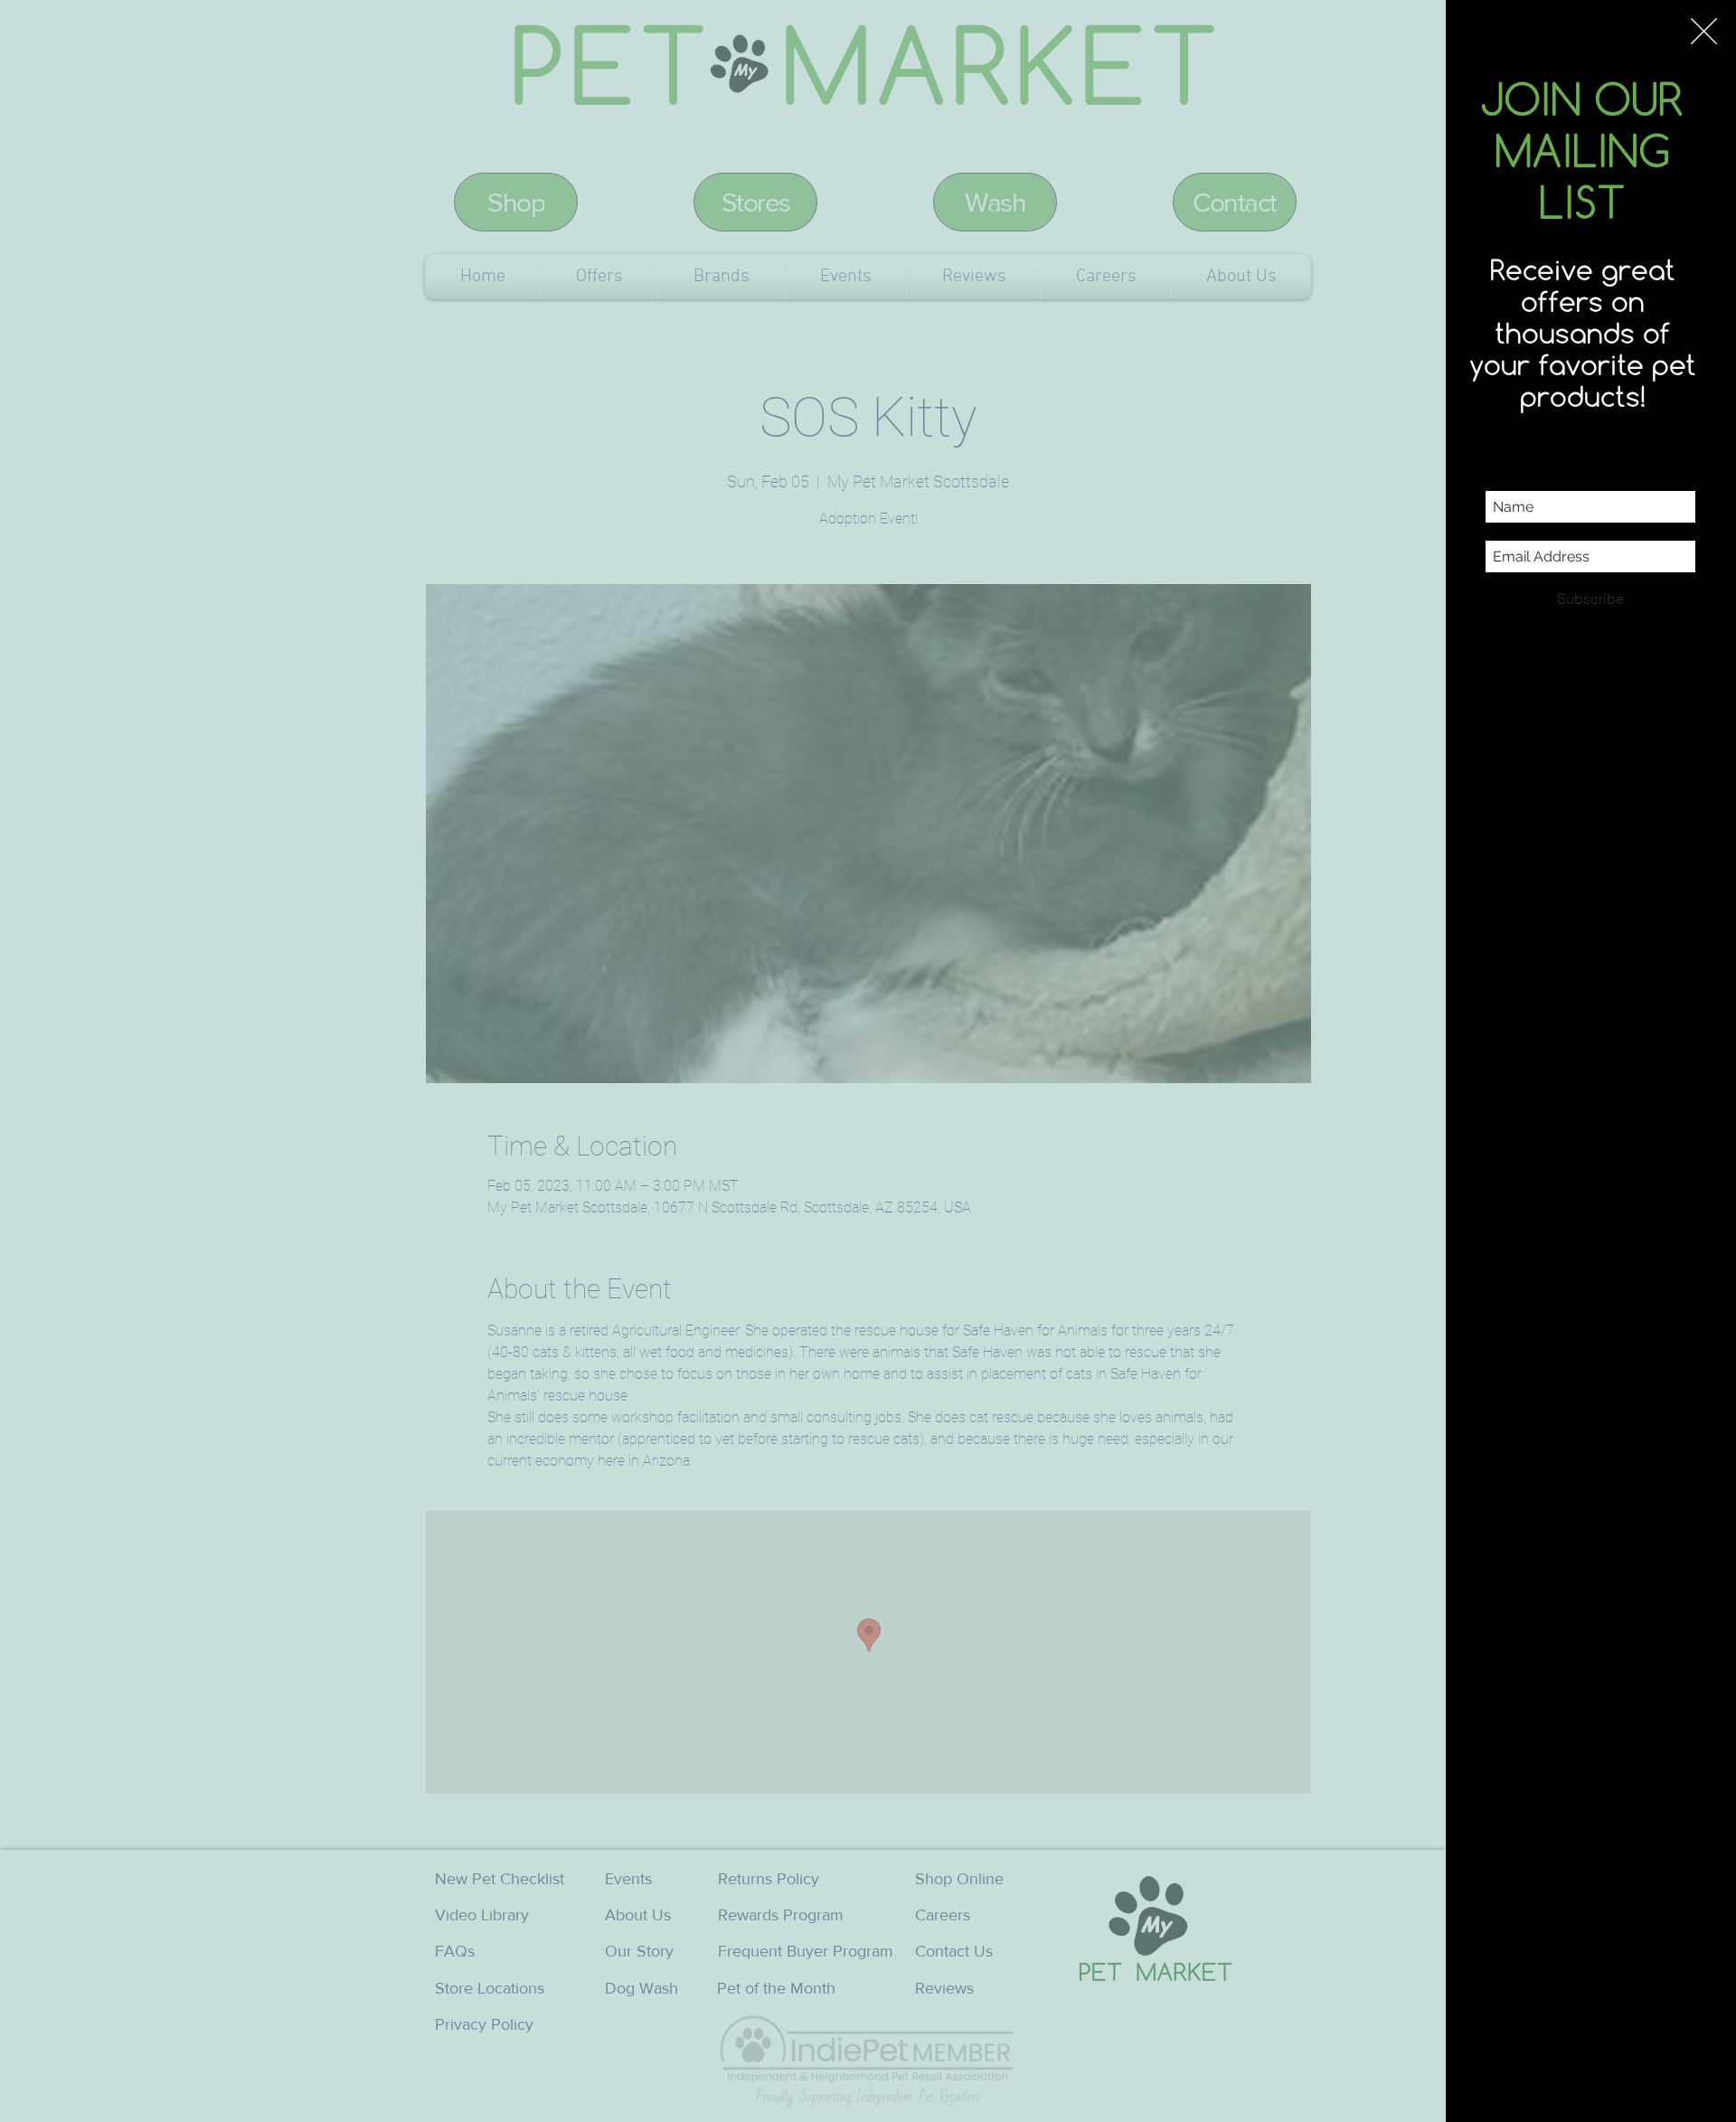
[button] (1704, 31)
